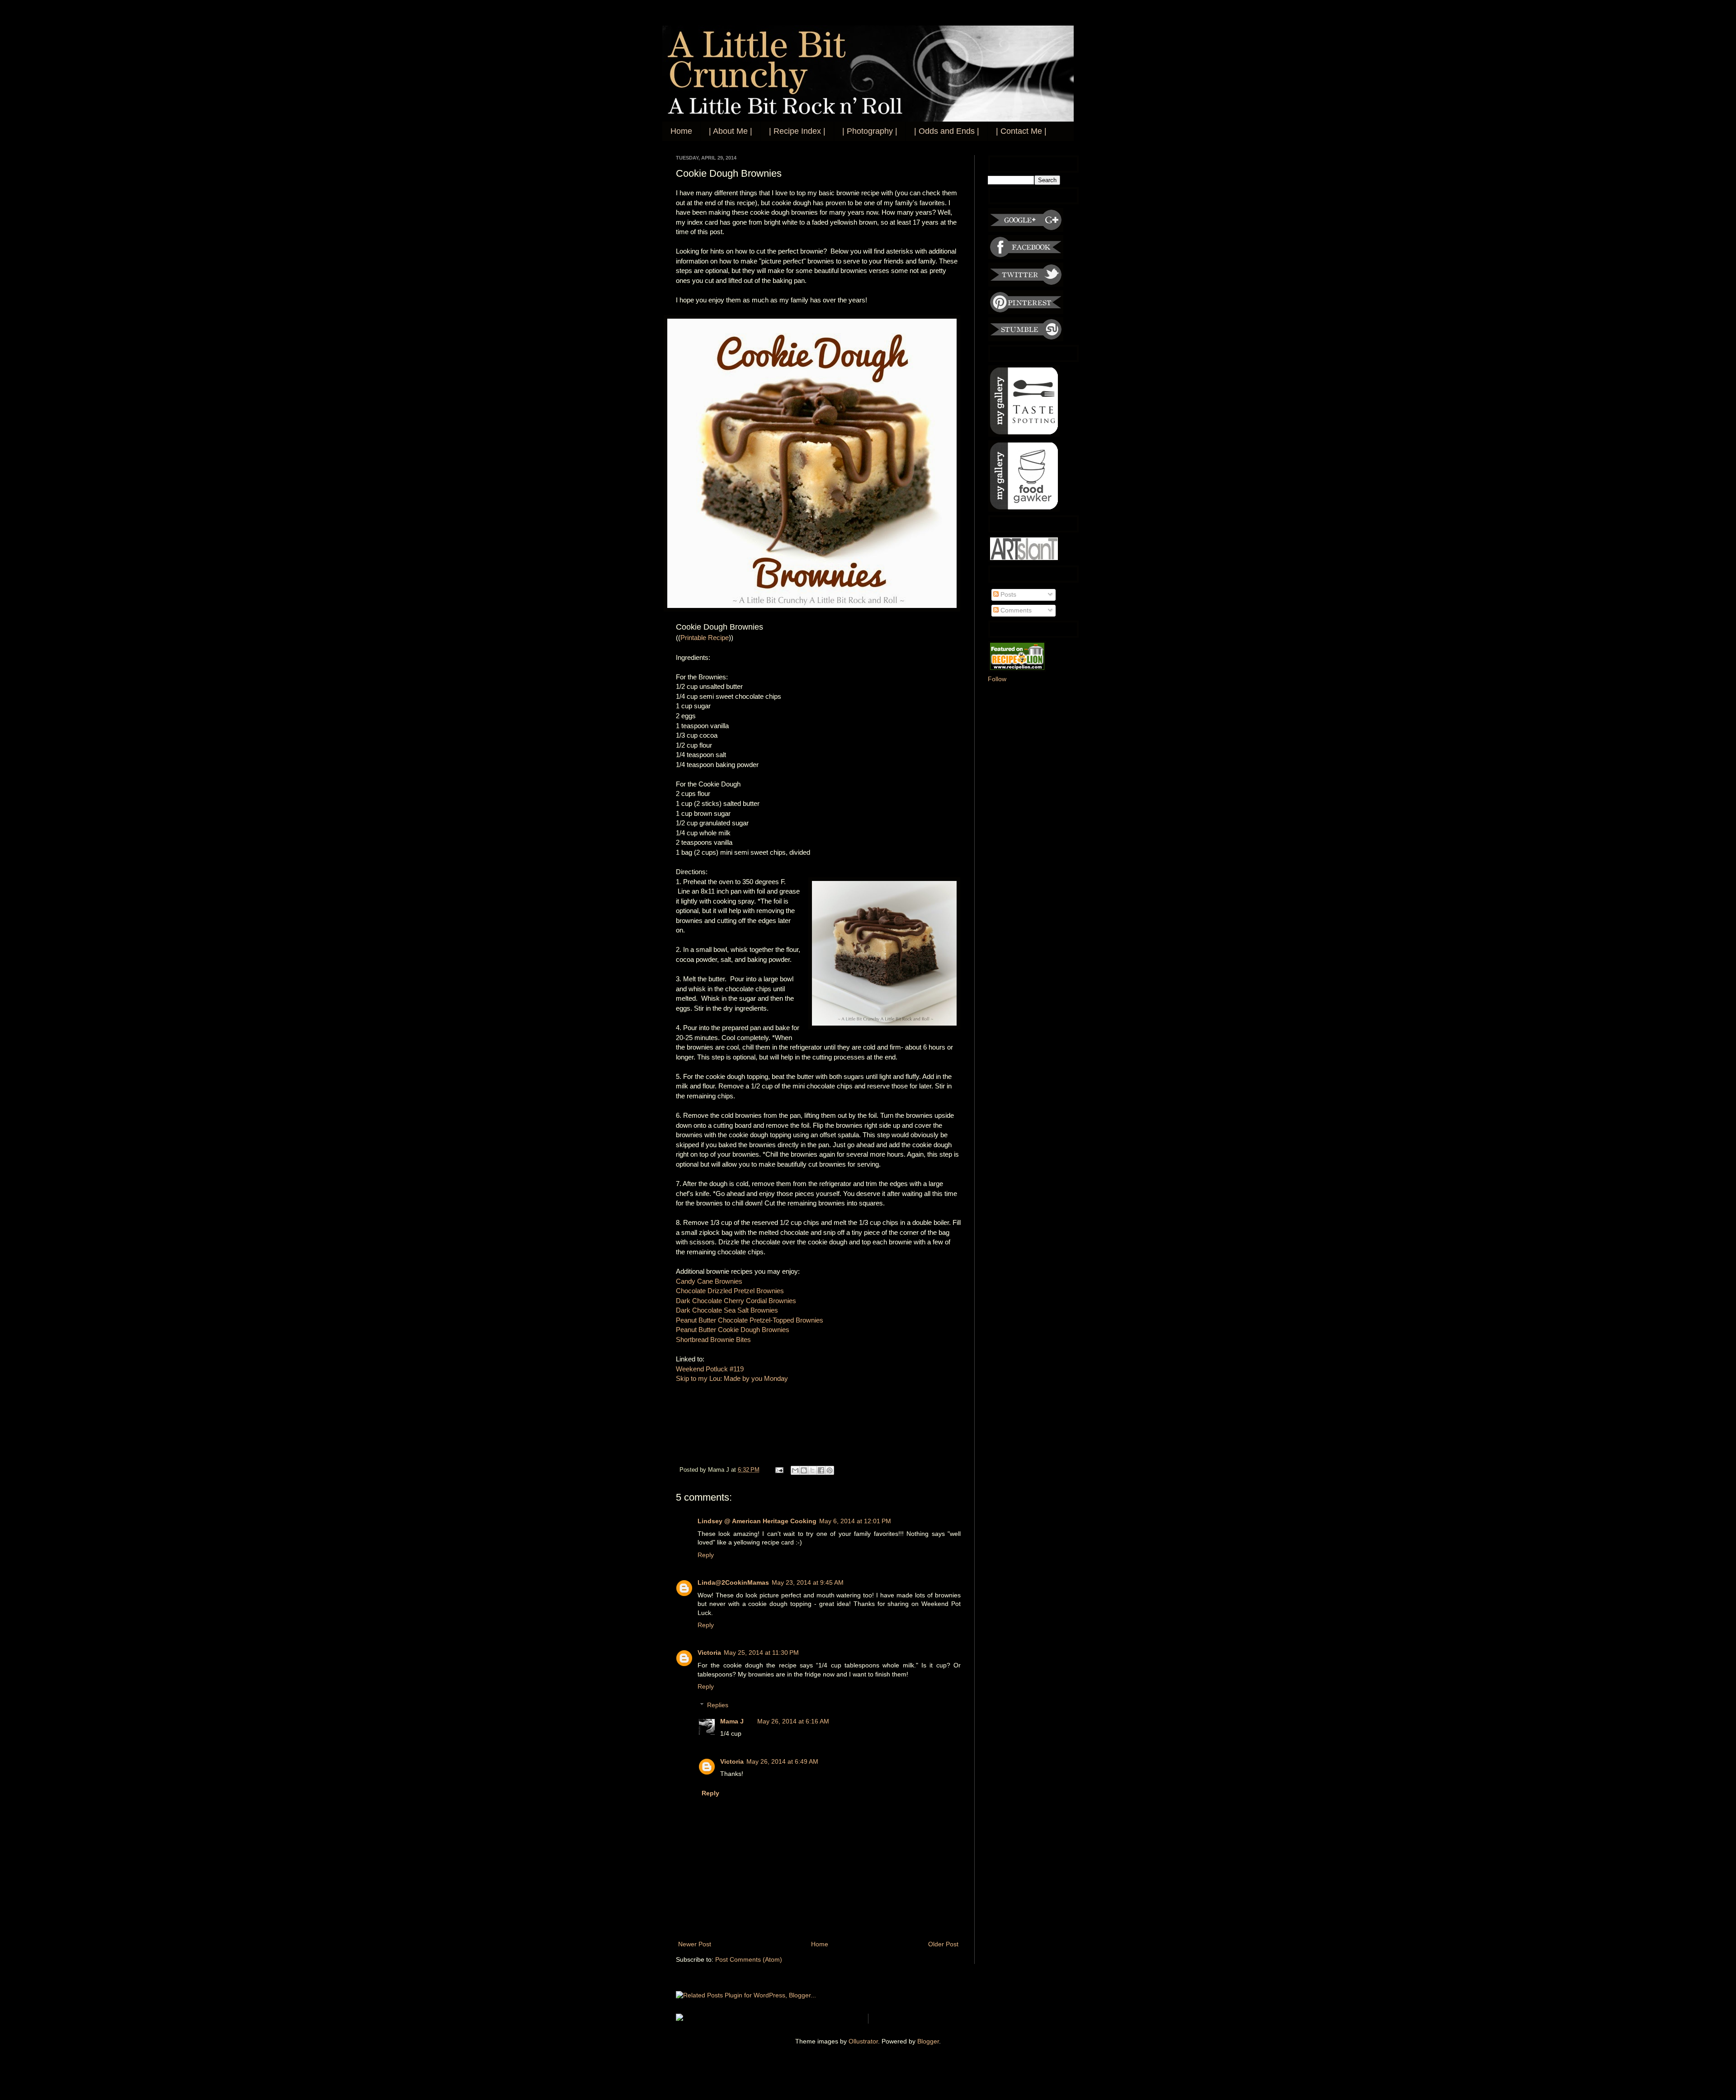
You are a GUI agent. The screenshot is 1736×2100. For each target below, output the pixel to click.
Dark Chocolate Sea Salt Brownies (728, 1310)
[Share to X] (812, 1470)
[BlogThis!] (804, 1470)
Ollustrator (863, 2041)
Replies (718, 1705)
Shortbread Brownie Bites (713, 1340)
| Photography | (870, 131)
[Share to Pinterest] (830, 1470)
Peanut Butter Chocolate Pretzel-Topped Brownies (750, 1320)
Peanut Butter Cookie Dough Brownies (733, 1330)
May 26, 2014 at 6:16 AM (793, 1721)
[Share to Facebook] (821, 1470)
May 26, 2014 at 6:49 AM (782, 1761)
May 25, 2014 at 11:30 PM (761, 1653)
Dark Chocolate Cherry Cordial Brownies (736, 1301)
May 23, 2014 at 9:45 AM (808, 1582)
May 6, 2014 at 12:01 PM (855, 1521)
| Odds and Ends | (947, 131)
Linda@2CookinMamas (733, 1582)
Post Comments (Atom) (749, 1959)
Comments (1015, 610)
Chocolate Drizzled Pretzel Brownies (730, 1291)
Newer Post (695, 1944)
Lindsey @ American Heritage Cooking (757, 1521)
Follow (997, 679)
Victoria (709, 1653)
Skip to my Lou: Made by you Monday (732, 1378)
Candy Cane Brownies (709, 1281)
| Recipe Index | (797, 131)
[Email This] (795, 1470)
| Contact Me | (1021, 131)
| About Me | (731, 131)
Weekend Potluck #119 (710, 1369)
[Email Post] (779, 1470)
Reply (706, 1555)
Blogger (928, 2041)
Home (681, 131)
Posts (1007, 594)
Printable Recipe (705, 638)
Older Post (943, 1944)
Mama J (732, 1721)
